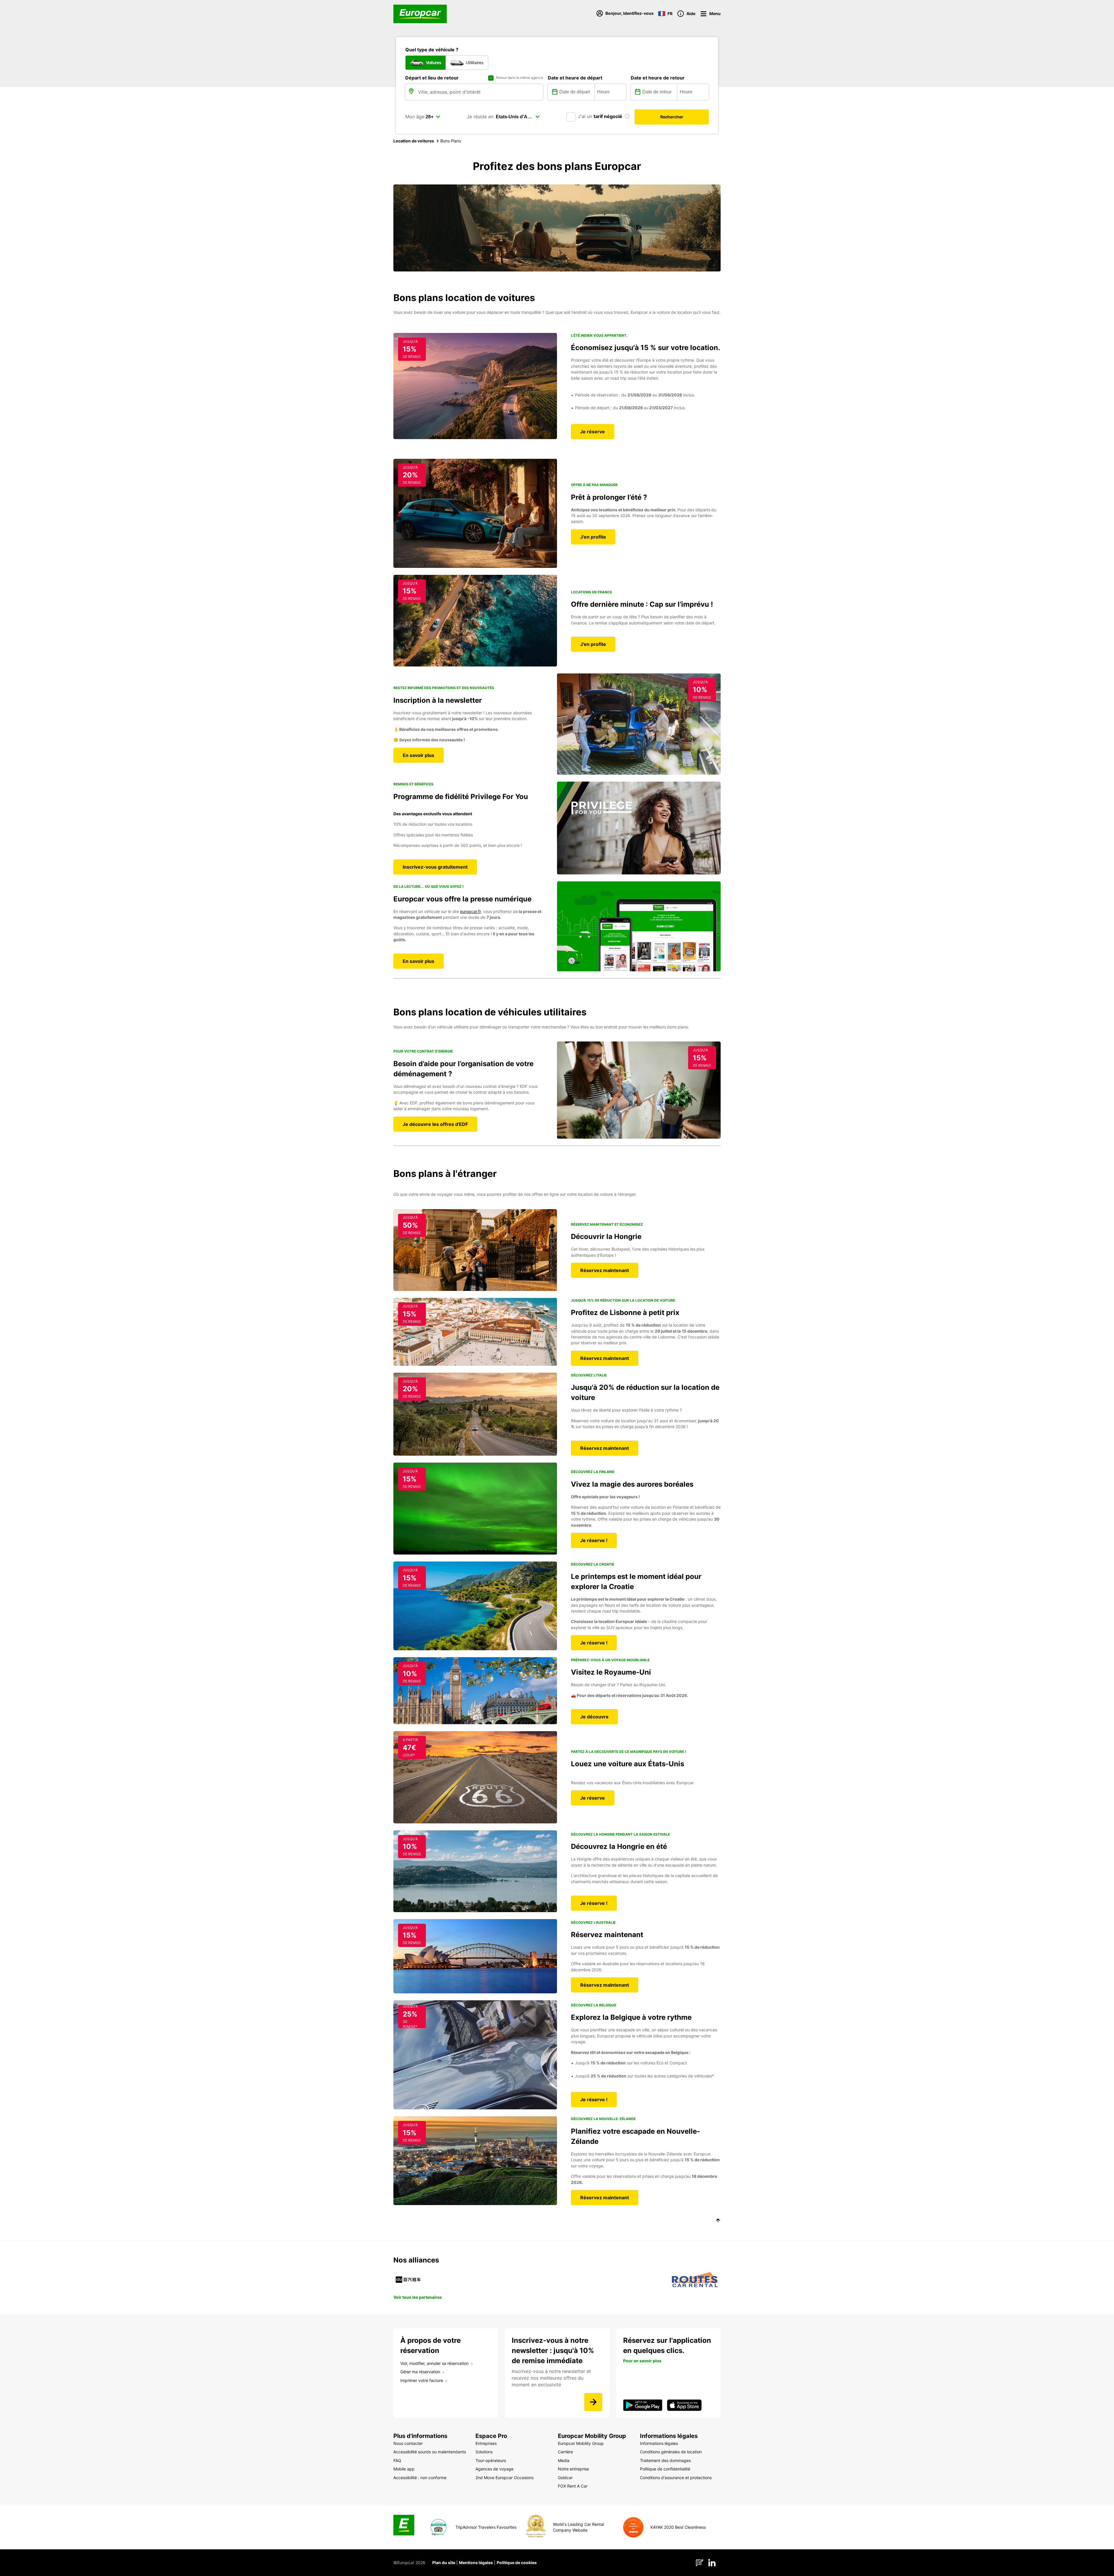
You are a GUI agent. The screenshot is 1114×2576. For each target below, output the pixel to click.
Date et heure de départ (575, 78)
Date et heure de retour (658, 78)
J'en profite (593, 537)
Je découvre (594, 1717)
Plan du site (444, 2563)
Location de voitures (414, 141)
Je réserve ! (594, 1540)
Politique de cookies (517, 2563)
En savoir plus (418, 755)
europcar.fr (470, 911)
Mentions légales (476, 2563)
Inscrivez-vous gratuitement (435, 867)
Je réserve (593, 432)
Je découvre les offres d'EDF (435, 1124)
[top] (718, 2221)
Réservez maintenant (605, 1270)
